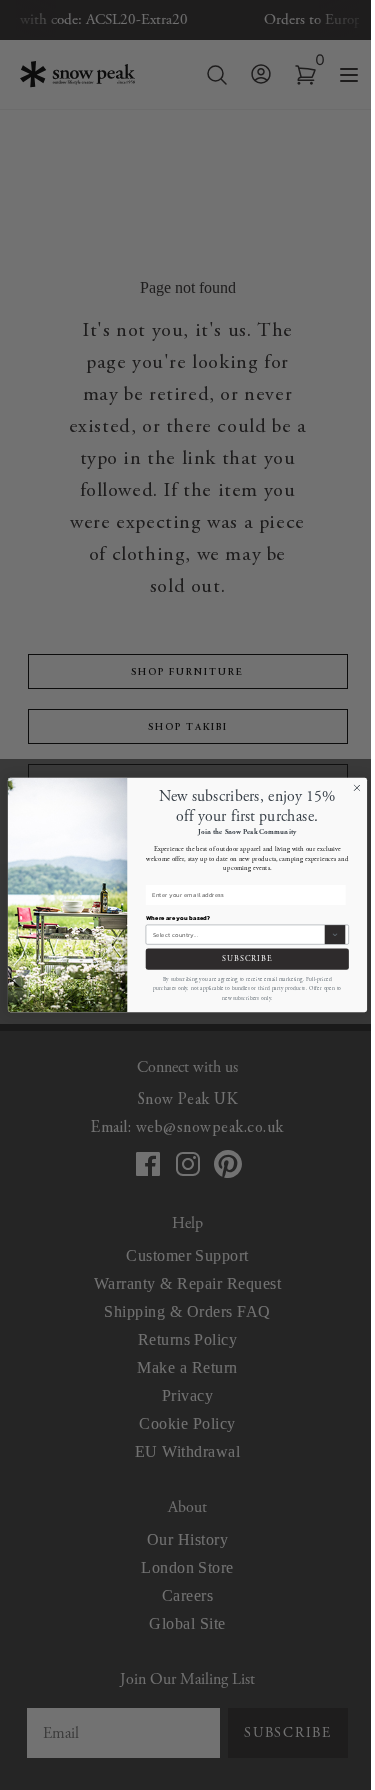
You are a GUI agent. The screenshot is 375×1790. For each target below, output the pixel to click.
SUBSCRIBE (247, 959)
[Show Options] (335, 934)
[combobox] (237, 934)
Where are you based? (178, 918)
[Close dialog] (357, 788)
